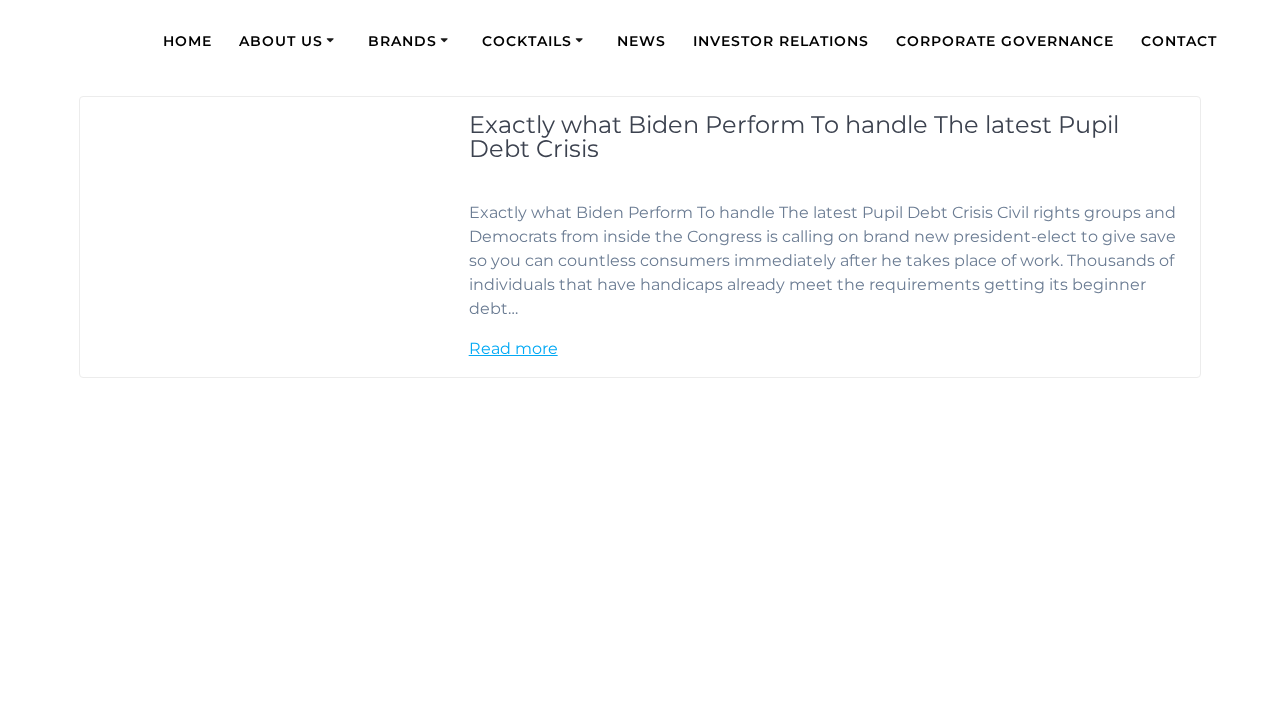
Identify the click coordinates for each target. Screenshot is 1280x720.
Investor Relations (781, 41)
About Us (281, 41)
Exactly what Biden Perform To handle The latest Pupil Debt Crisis (794, 136)
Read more (513, 348)
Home (187, 41)
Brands (402, 41)
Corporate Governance (1005, 41)
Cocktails (527, 41)
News (641, 41)
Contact (1179, 41)
